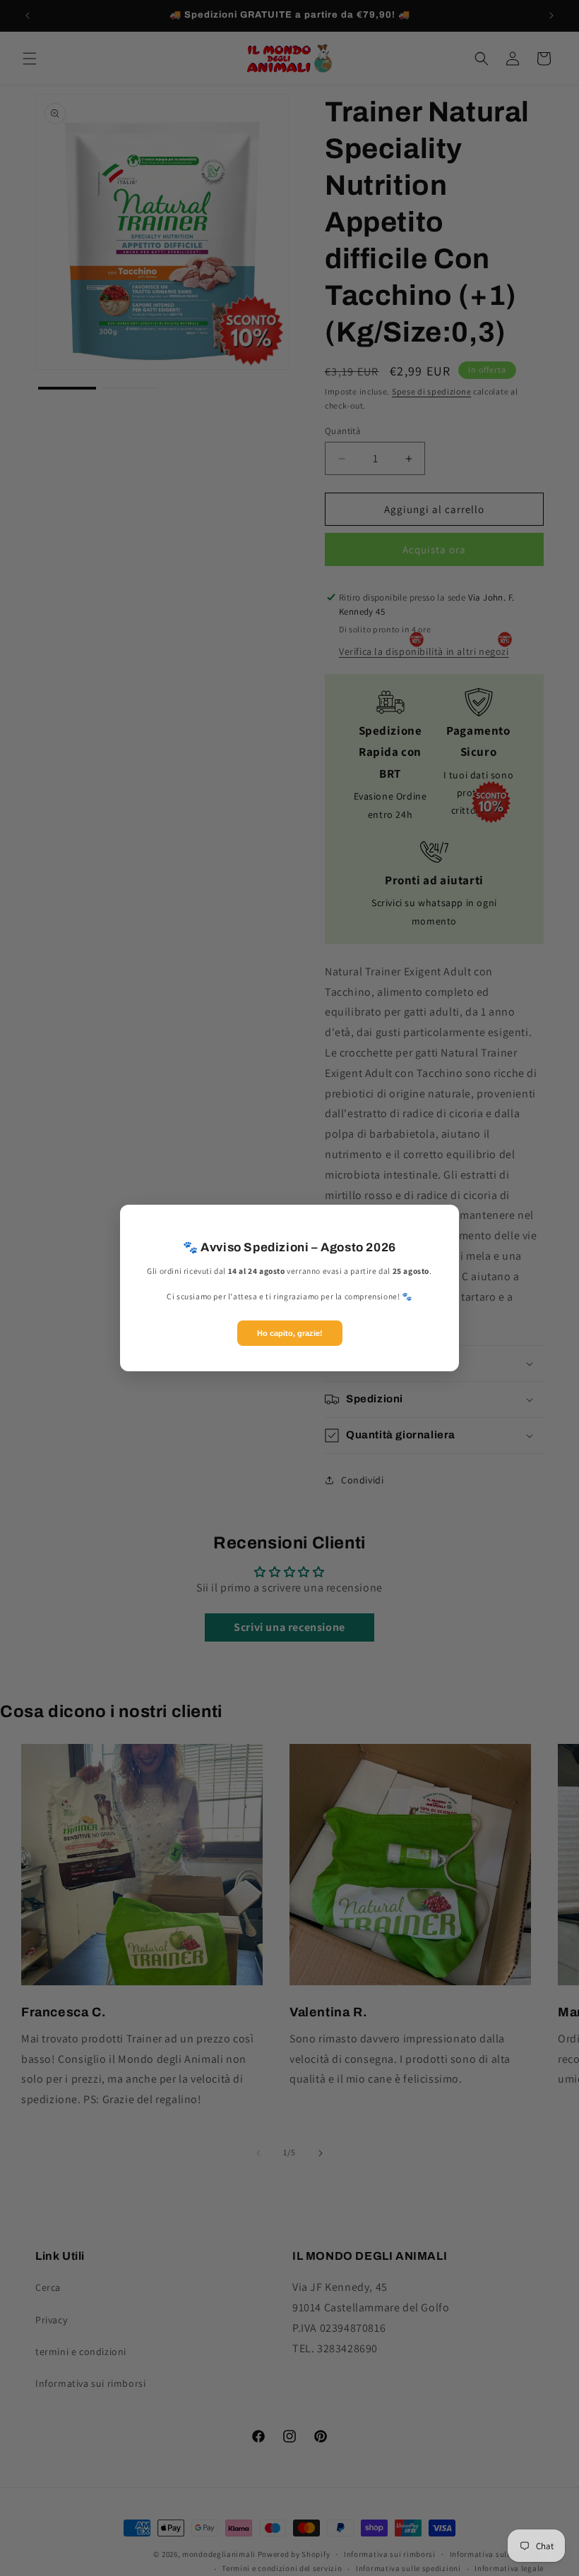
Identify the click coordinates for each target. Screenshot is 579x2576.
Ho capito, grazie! (290, 1333)
